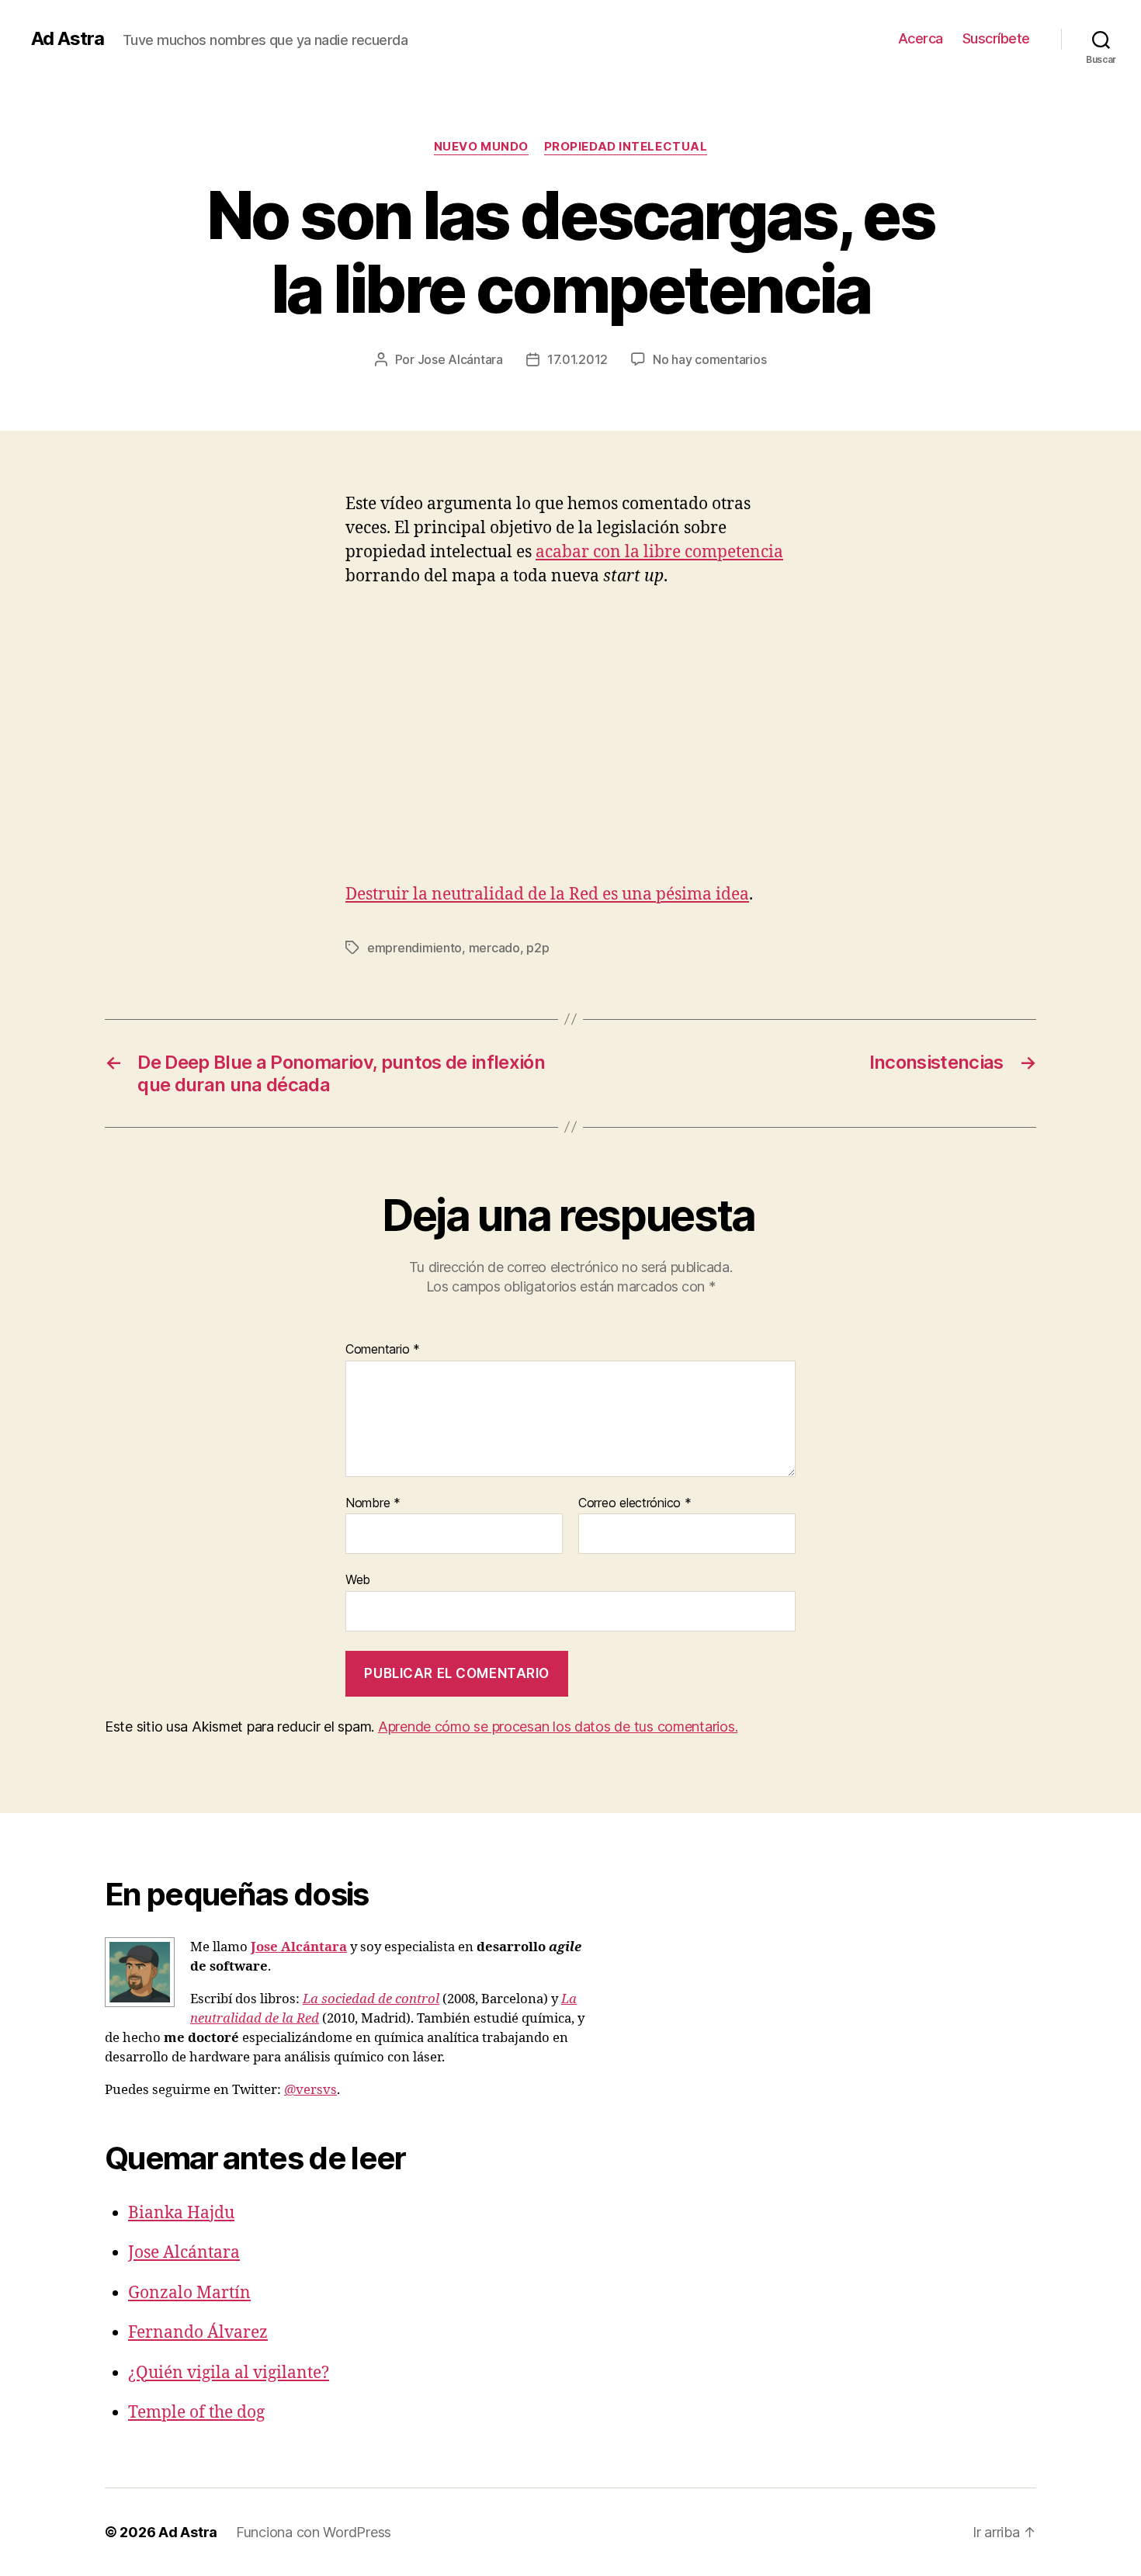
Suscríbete (996, 38)
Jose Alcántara (460, 359)
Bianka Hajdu (181, 2213)
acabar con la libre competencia (659, 552)
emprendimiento (414, 948)
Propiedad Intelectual (626, 147)
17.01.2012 (577, 359)
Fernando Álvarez (198, 2333)
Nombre (373, 1503)
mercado (494, 948)
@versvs (310, 2090)
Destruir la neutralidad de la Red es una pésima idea (547, 894)
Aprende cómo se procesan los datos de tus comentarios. (558, 1727)
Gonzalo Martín (189, 2293)
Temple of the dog (196, 2413)
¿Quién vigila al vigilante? (229, 2373)
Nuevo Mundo (481, 147)
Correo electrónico (635, 1503)
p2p (538, 948)
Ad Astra (68, 39)
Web (358, 1579)
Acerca (921, 38)
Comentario (383, 1350)
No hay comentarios (709, 359)
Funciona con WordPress (314, 2532)
